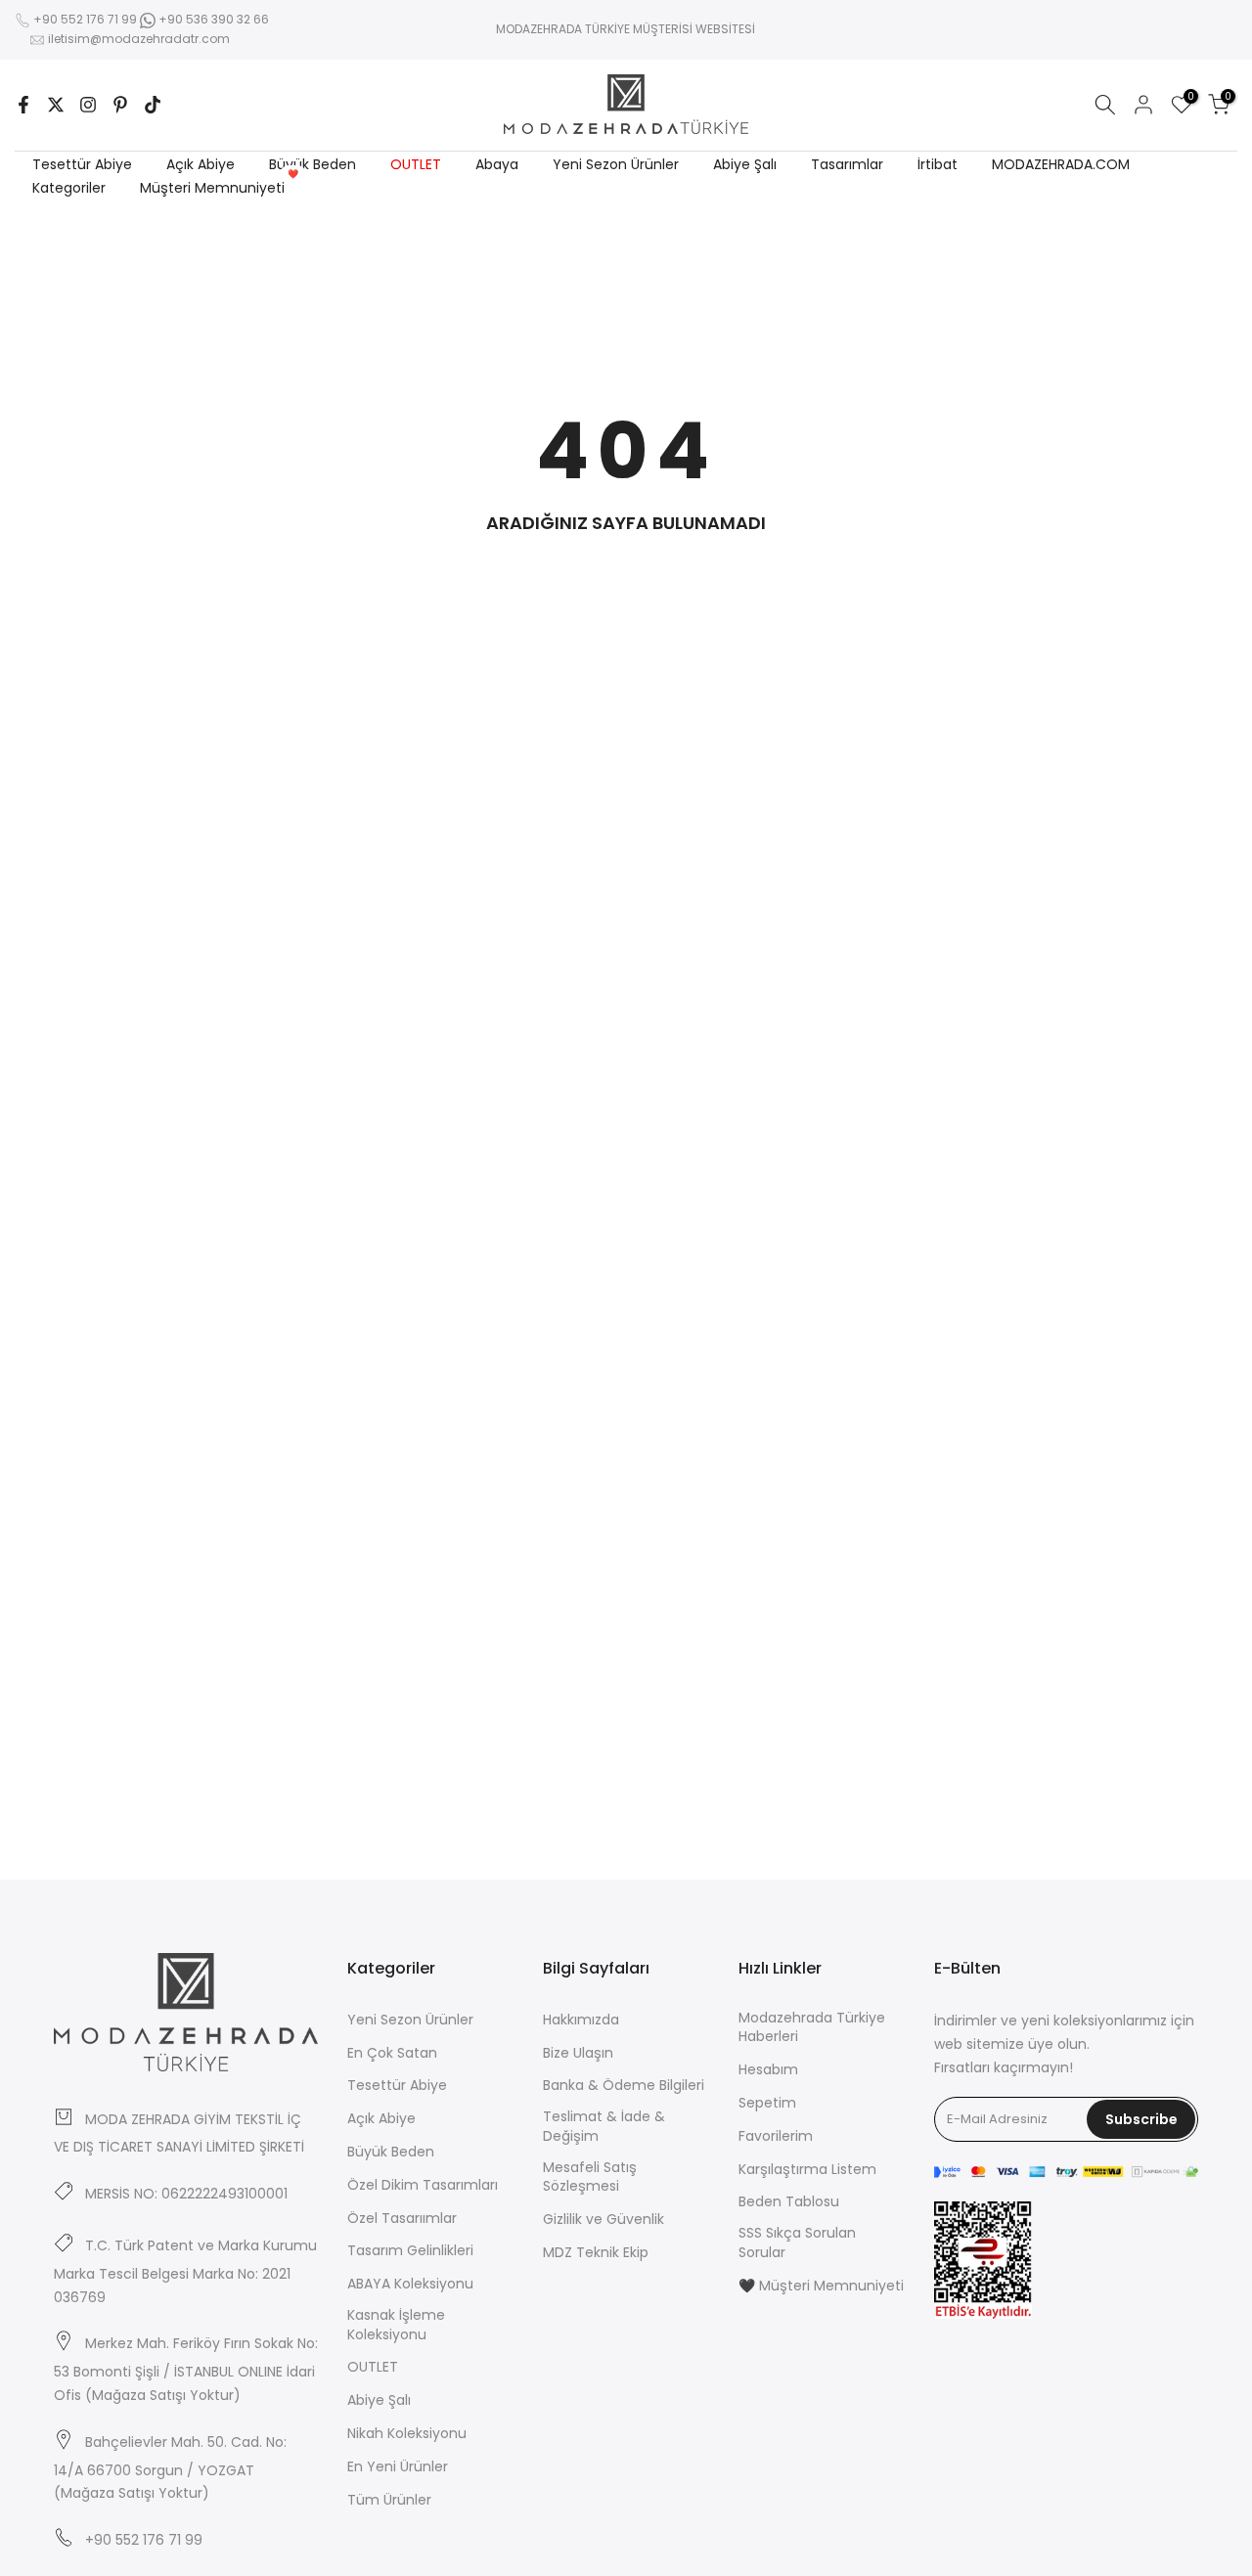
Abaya (497, 164)
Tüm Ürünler (389, 2500)
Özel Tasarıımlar (402, 2219)
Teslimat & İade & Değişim (604, 2127)
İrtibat (938, 164)
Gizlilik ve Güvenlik (604, 2220)
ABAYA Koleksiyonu (410, 2284)
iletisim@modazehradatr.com (139, 39)
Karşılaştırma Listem (807, 2170)
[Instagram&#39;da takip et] (88, 105)
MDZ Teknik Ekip (596, 2253)
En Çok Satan (392, 2053)
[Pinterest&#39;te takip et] (120, 105)
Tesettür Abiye (82, 164)
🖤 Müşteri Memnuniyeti (821, 2286)
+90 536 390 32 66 (212, 19)
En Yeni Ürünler (398, 2467)
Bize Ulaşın (578, 2053)
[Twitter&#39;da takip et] (56, 105)
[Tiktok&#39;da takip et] (153, 105)
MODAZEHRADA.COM (1061, 164)
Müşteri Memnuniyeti (220, 187)
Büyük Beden (313, 164)
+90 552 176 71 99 (85, 19)
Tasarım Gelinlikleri (410, 2251)
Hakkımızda (581, 2020)
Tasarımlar (847, 164)
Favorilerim (776, 2136)
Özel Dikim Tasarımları (423, 2185)
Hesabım (768, 2070)
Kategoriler (69, 188)
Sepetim (767, 2103)
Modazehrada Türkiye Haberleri (812, 2028)
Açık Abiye (201, 164)
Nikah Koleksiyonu (407, 2434)
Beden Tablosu (789, 2202)
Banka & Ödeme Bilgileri (624, 2086)
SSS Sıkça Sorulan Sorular (797, 2243)
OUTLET (416, 164)
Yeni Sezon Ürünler (616, 164)
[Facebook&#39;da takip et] (23, 105)
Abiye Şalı (745, 164)
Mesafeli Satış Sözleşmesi (590, 2177)
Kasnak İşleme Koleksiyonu (396, 2325)
